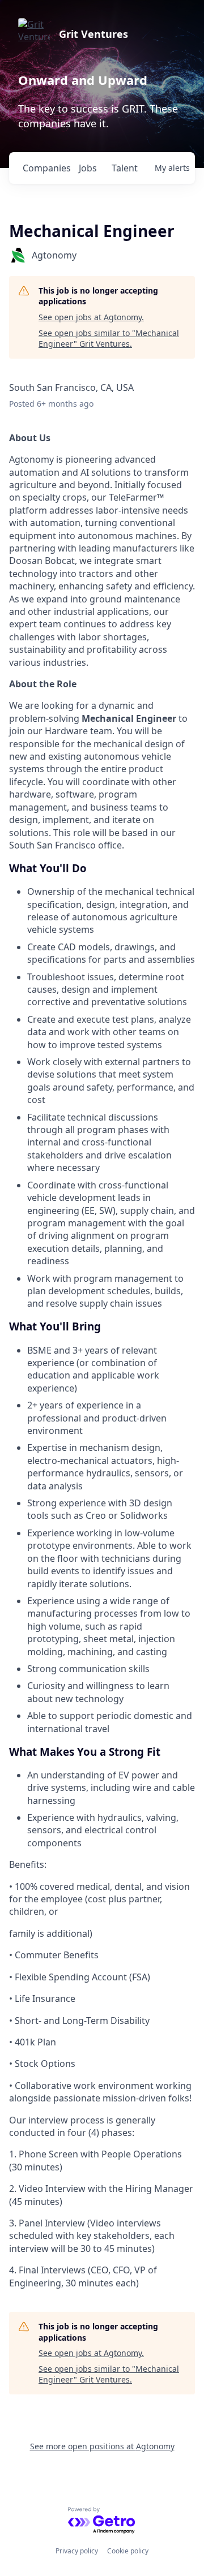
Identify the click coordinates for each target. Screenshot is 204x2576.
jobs (88, 168)
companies (46, 168)
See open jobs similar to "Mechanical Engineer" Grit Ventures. (109, 339)
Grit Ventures (93, 34)
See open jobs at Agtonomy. (91, 317)
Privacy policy (77, 2551)
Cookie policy (128, 2551)
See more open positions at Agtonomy (102, 2446)
